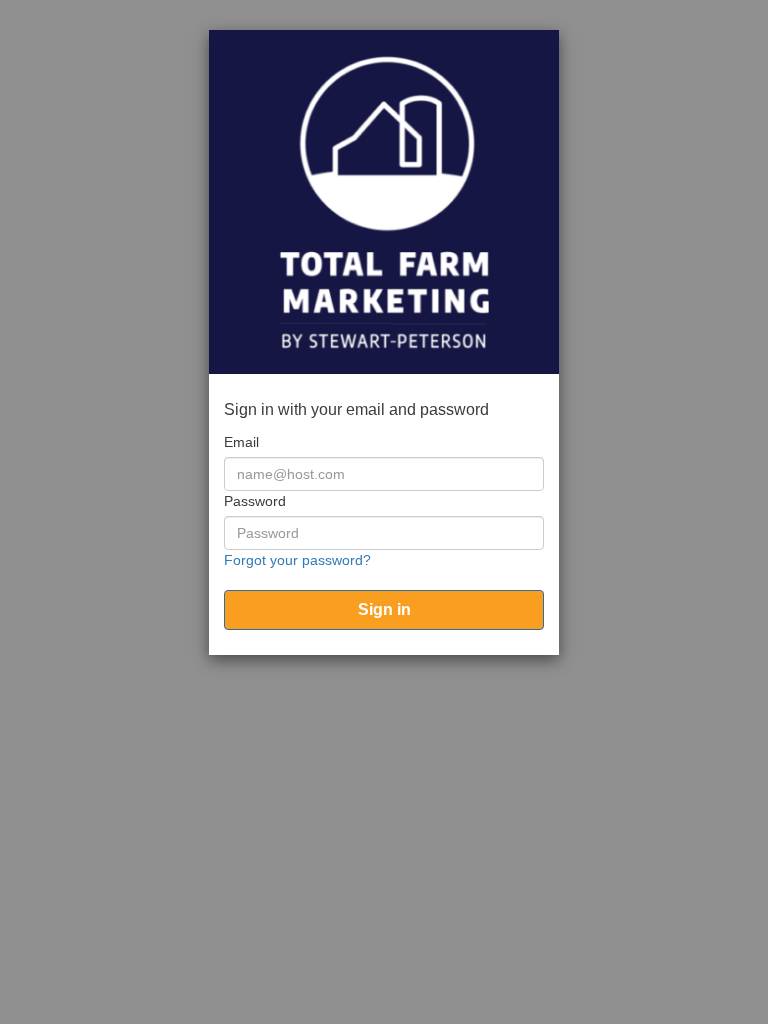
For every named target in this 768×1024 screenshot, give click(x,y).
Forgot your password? (297, 560)
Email (241, 442)
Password (255, 501)
